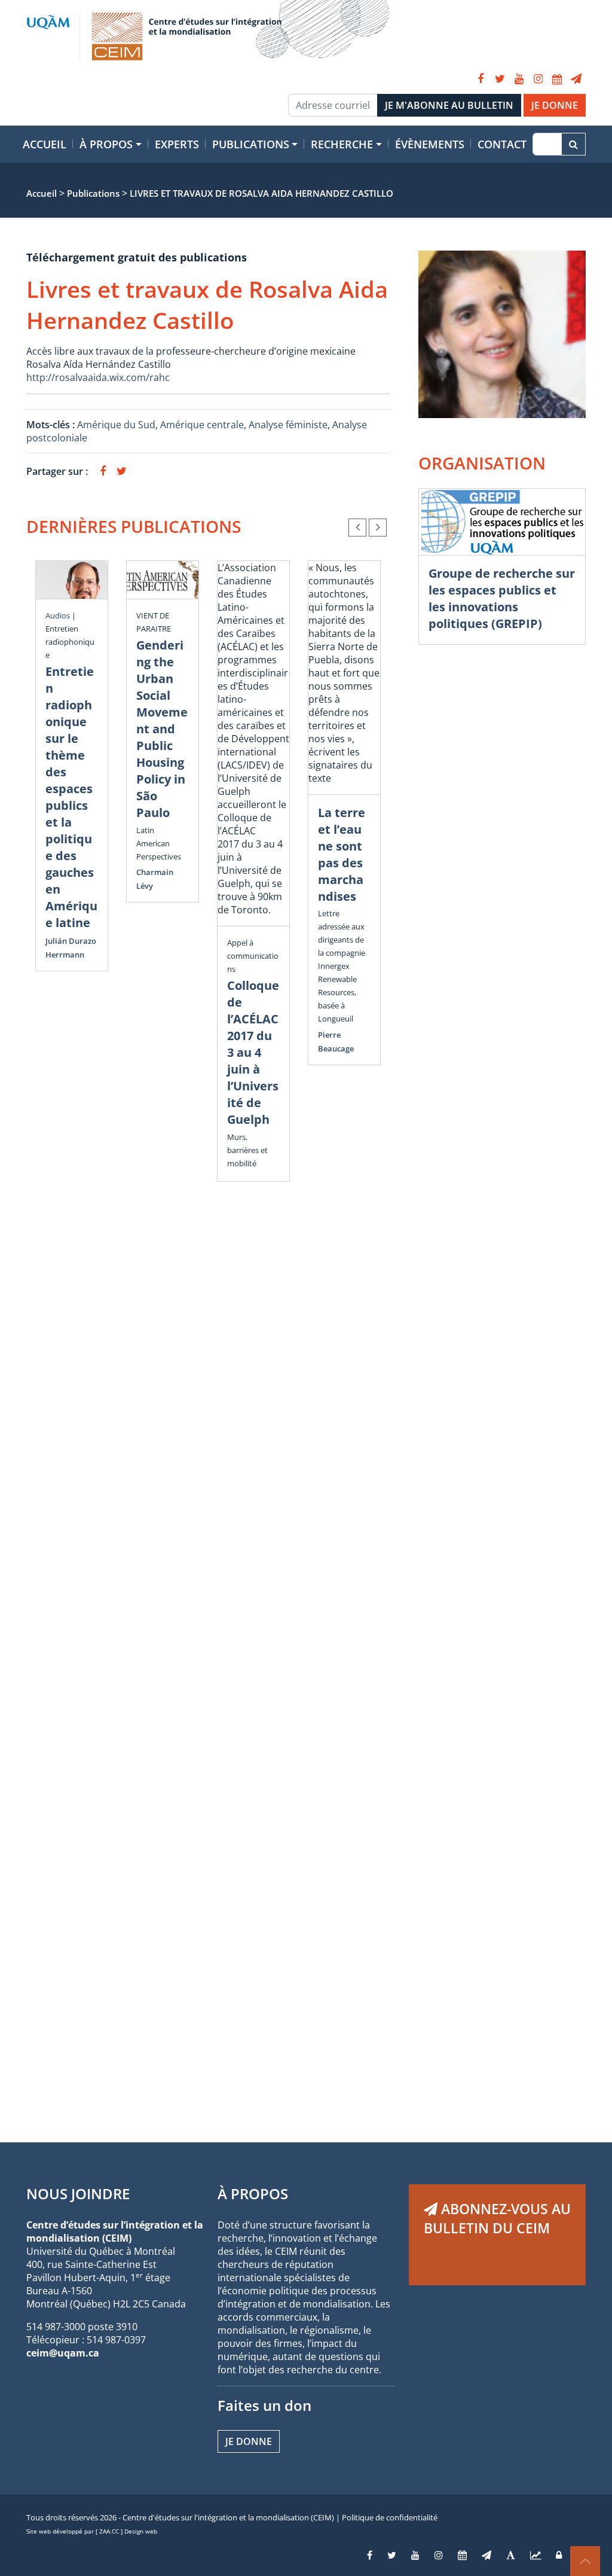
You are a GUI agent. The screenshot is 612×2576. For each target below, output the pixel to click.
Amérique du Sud (116, 425)
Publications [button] (251, 144)
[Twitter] (500, 79)
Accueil (45, 144)
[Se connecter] (559, 2555)
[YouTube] (519, 79)
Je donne (249, 2441)
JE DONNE (555, 105)
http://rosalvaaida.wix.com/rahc (98, 377)
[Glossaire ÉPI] (511, 2555)
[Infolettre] (576, 79)
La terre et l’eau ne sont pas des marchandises (342, 854)
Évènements (430, 144)
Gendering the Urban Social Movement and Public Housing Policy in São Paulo (162, 729)
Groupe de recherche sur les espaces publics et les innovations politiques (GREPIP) (502, 598)
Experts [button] (177, 144)
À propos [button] (106, 144)
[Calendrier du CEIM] (557, 79)
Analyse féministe (288, 425)
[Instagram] (538, 79)
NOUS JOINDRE (78, 2194)
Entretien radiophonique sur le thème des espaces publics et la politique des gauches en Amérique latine (71, 797)
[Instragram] (439, 2555)
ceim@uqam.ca (63, 2353)
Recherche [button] (342, 144)
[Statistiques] (535, 2555)
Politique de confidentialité (390, 2517)
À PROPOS (253, 2194)
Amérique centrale (202, 425)
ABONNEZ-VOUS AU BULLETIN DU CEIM (497, 2218)
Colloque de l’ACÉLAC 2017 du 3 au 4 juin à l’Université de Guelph (253, 1052)
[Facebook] (481, 79)
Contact (502, 144)
